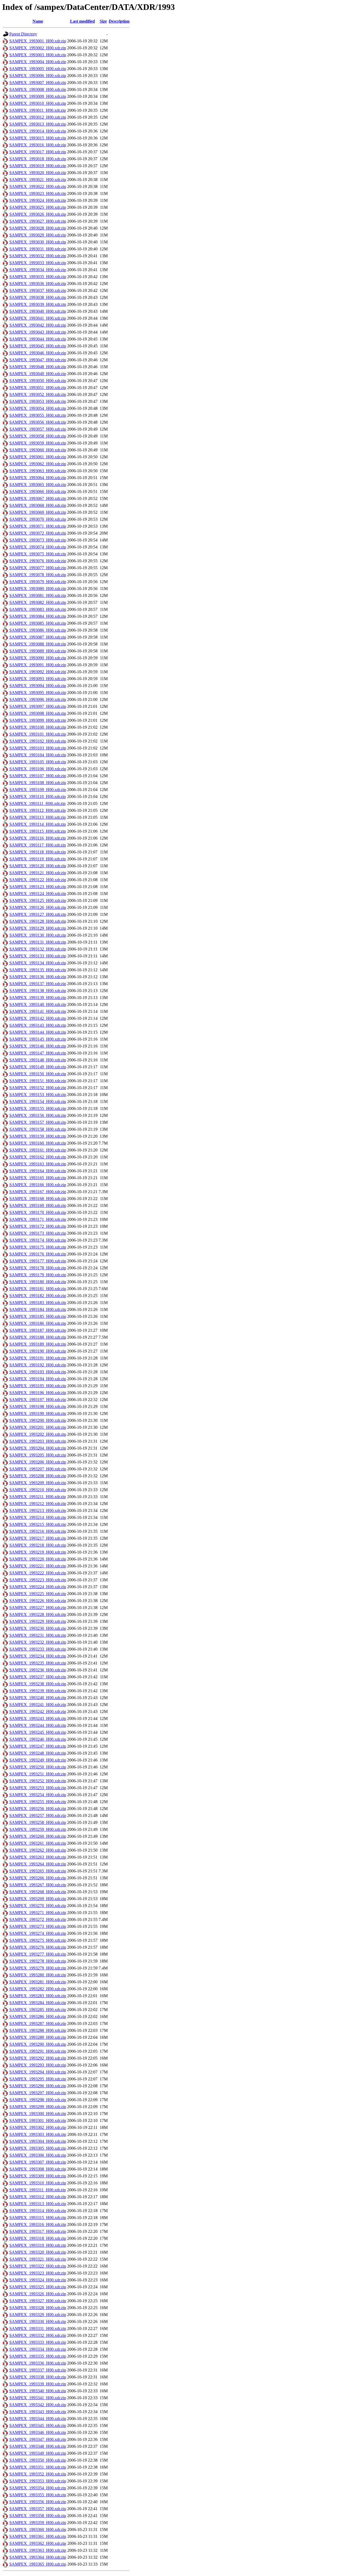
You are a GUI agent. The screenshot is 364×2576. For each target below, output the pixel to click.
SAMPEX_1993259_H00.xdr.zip (38, 1829)
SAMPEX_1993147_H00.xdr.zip (38, 1053)
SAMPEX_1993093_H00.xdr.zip (38, 679)
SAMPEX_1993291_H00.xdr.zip (38, 2051)
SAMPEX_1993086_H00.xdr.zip (38, 630)
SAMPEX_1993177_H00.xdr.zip (38, 1261)
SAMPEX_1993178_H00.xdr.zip (38, 1268)
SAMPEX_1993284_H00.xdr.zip (38, 2003)
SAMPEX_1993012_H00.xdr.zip (38, 117)
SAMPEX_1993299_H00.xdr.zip (38, 2107)
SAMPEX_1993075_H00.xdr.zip (38, 554)
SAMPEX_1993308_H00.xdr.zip (38, 2169)
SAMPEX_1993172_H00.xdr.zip (38, 1226)
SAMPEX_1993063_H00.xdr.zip (38, 471)
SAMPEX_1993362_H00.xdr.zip (38, 2543)
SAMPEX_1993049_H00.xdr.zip (38, 374)
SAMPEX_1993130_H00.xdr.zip (38, 935)
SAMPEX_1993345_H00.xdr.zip (38, 2425)
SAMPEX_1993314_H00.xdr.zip (38, 2211)
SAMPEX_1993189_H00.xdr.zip (38, 1344)
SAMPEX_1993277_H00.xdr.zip (38, 1954)
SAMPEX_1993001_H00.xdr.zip (38, 41)
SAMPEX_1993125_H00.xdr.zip (38, 900)
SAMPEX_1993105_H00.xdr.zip (38, 762)
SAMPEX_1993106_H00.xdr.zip (38, 769)
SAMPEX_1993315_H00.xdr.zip (38, 2218)
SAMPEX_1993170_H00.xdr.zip (38, 1212)
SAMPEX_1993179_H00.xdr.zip (38, 1275)
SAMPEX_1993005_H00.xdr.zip (38, 69)
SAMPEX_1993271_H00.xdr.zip (38, 1913)
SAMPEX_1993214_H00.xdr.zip (38, 1517)
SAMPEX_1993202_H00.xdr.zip (38, 1434)
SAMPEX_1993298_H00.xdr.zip (38, 2100)
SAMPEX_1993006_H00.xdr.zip (38, 76)
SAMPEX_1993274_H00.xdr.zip (38, 1933)
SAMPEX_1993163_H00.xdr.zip (38, 1164)
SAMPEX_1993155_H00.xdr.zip (38, 1108)
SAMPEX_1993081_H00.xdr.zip (38, 595)
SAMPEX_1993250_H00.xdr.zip (38, 1767)
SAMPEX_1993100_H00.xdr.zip (38, 727)
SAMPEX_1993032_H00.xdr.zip (38, 256)
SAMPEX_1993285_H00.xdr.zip (38, 2010)
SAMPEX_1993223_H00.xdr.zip (38, 1580)
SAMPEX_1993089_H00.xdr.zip (38, 651)
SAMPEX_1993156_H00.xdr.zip (38, 1115)
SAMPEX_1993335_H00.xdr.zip (38, 2356)
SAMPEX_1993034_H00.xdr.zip (38, 270)
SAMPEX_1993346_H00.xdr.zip (38, 2432)
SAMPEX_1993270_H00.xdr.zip (38, 1906)
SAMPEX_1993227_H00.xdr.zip (38, 1608)
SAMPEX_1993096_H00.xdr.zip (38, 699)
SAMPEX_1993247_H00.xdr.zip (38, 1746)
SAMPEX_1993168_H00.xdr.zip (38, 1199)
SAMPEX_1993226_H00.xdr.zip (38, 1601)
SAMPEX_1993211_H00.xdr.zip (38, 1497)
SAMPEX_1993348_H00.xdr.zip (38, 2446)
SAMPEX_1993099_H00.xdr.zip (38, 720)
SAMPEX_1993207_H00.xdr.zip (38, 1469)
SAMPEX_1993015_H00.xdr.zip (38, 138)
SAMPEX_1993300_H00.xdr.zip (38, 2114)
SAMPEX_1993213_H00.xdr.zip (38, 1510)
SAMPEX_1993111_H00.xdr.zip (37, 803)
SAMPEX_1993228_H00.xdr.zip (38, 1614)
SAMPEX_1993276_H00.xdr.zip (38, 1947)
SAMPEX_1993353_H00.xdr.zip (38, 2481)
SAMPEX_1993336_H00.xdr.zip (38, 2363)
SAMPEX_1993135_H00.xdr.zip (38, 970)
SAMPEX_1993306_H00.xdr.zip (38, 2155)
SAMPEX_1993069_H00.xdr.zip (38, 512)
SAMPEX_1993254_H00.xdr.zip (38, 1795)
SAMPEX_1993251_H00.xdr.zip (38, 1774)
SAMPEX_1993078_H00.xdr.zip (38, 575)
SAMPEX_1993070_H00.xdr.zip (38, 519)
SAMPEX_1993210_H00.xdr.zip (38, 1490)
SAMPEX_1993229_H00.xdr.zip (38, 1621)
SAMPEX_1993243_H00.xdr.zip (38, 1718)
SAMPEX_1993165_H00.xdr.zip (38, 1178)
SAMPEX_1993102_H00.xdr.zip (38, 741)
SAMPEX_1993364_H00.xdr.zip (38, 2557)
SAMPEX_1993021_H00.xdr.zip (38, 180)
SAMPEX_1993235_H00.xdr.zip (38, 1663)
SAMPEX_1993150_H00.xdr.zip (38, 1074)
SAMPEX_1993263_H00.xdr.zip (38, 1857)
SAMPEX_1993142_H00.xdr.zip (38, 1018)
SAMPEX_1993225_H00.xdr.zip (38, 1594)
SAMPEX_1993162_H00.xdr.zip (38, 1157)
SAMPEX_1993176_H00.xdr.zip (38, 1254)
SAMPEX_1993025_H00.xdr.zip (38, 207)
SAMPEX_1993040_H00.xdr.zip (38, 311)
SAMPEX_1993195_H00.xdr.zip (38, 1386)
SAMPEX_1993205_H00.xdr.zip (38, 1455)
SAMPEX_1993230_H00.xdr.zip (38, 1628)
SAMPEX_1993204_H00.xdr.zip (38, 1448)
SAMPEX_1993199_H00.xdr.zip (38, 1413)
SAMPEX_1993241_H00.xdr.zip (38, 1705)
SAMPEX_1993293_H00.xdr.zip (38, 2065)
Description (119, 21)
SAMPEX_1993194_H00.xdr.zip (38, 1379)
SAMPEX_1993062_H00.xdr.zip (38, 464)
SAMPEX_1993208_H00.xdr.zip (38, 1476)
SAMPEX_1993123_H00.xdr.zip (38, 887)
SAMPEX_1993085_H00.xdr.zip (38, 623)
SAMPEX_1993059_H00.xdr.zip (38, 443)
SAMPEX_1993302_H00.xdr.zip (38, 2127)
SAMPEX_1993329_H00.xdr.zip (38, 2315)
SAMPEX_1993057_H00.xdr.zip (38, 429)
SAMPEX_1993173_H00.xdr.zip (38, 1233)
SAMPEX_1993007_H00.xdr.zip (38, 83)
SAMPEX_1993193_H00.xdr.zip (38, 1372)
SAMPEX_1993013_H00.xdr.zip (38, 124)
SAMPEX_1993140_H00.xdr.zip (38, 1004)
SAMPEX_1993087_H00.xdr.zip (38, 637)
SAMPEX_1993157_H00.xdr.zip (38, 1122)
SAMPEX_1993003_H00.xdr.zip (38, 55)
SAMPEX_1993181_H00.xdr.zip (38, 1289)
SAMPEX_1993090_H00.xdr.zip (38, 658)
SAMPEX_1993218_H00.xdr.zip (38, 1545)
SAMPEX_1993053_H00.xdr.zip (38, 401)
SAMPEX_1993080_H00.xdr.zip (38, 589)
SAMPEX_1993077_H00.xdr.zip (38, 568)
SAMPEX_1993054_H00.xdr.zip (38, 408)
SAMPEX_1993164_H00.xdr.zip (38, 1171)
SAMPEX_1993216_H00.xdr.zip (38, 1531)
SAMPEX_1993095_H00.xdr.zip (38, 693)
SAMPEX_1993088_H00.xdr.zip (38, 644)
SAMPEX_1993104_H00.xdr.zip (38, 755)
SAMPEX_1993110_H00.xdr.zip (38, 797)
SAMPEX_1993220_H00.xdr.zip (38, 1559)
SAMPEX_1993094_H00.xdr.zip (38, 686)
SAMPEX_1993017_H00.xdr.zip (38, 152)
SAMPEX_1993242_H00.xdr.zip (38, 1712)
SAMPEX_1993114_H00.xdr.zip (38, 824)
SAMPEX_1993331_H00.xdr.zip (38, 2328)
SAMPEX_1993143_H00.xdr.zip (38, 1025)
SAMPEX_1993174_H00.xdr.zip (38, 1240)
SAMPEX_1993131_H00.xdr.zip (38, 942)
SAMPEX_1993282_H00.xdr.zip (38, 1989)
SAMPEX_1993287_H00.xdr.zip (38, 2023)
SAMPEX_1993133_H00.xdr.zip (38, 956)
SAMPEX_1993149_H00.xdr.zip (38, 1067)
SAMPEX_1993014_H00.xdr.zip (38, 131)
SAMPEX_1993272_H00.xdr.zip (38, 1919)
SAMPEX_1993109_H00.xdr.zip (38, 790)
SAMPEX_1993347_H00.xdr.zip (38, 2439)
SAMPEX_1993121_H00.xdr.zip (38, 873)
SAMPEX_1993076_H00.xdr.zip (38, 561)
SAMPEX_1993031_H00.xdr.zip (38, 249)
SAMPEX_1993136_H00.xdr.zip (38, 977)
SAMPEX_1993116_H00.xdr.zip (38, 838)
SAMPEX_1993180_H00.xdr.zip (38, 1282)
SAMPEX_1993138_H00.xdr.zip (38, 991)
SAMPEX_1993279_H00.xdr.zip (38, 1968)
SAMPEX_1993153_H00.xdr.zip (38, 1095)
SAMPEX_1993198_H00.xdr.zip (38, 1407)
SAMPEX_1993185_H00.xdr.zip (38, 1316)
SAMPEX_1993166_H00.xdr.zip (38, 1185)
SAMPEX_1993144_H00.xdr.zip (38, 1032)
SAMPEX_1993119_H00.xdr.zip (38, 859)
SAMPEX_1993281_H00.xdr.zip (38, 1982)
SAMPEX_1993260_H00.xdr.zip (38, 1836)
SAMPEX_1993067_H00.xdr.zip (38, 498)
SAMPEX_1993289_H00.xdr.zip (38, 2037)
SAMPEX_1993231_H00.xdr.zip (38, 1635)
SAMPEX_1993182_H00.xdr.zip (38, 1296)
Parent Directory (23, 34)
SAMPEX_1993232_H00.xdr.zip (38, 1642)
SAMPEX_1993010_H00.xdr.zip (38, 103)
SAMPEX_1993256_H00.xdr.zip (38, 1809)
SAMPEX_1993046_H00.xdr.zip (38, 353)
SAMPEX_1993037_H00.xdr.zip (38, 290)
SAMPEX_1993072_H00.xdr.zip (38, 533)
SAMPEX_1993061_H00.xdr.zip (38, 457)
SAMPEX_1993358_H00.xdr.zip (38, 2516)
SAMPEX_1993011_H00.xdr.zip (38, 110)
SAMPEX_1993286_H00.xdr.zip (38, 2017)
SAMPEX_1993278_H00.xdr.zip (38, 1961)
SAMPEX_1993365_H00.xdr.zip (38, 2564)
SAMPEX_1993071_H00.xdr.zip (38, 526)
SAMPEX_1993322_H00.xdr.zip (38, 2266)
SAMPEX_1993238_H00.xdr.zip (38, 1684)
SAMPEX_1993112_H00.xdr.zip (38, 810)
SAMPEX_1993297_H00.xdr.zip (38, 2093)
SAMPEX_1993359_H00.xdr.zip (38, 2523)
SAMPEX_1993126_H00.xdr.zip (38, 907)
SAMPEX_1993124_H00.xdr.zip (38, 894)
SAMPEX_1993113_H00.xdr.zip (38, 817)
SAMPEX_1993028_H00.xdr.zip (38, 228)
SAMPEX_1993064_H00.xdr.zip (38, 478)
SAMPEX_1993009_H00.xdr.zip (38, 96)
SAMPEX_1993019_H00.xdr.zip (38, 166)
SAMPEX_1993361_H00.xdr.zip (38, 2536)
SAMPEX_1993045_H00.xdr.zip (38, 346)
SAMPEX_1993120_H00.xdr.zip (38, 866)
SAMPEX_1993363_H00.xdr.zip (38, 2550)
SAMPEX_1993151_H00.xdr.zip (38, 1081)
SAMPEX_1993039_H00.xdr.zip (38, 304)
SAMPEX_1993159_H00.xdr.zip (38, 1136)
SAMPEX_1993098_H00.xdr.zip (38, 713)
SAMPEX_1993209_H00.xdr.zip (38, 1483)
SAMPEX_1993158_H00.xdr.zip (38, 1129)
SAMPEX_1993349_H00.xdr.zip (38, 2453)
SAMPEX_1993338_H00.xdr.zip (38, 2377)
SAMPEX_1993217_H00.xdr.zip (38, 1538)
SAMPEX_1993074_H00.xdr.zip (38, 547)
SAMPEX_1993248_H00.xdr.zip (38, 1753)
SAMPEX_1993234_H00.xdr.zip (38, 1656)
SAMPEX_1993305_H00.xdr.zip (38, 2148)
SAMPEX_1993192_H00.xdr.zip (38, 1365)
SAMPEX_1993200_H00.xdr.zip (38, 1420)
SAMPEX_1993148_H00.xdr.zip (38, 1060)
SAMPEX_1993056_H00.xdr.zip (38, 422)
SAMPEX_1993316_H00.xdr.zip (38, 2224)
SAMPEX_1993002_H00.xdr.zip (38, 48)
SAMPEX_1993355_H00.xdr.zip (38, 2495)
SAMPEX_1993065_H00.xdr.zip (38, 485)
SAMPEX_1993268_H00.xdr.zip (38, 1892)
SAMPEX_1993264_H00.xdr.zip (38, 1864)
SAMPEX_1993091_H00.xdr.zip (38, 665)
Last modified (82, 21)
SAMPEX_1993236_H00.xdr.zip (38, 1670)
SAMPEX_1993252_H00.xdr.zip (38, 1781)
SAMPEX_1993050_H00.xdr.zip (38, 381)
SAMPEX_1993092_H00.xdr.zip (38, 672)
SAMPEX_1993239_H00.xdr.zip (38, 1691)
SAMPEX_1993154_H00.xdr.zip (38, 1102)
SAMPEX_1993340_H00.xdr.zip (38, 2391)
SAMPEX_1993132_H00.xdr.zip (38, 949)
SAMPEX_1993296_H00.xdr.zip (38, 2086)
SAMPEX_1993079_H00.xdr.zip (38, 582)
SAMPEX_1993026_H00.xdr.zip (38, 214)
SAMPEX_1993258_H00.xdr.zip (38, 1822)
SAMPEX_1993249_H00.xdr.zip (38, 1760)
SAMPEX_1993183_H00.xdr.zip (38, 1303)
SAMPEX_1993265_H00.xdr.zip (38, 1871)
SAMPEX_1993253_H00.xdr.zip (38, 1788)
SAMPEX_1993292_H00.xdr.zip (38, 2058)
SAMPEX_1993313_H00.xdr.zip (38, 2204)
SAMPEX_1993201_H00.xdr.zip (38, 1427)
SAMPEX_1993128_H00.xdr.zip (38, 921)
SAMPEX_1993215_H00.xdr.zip (38, 1524)
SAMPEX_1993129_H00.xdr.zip (38, 928)
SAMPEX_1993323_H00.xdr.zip (38, 2273)
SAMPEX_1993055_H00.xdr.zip (38, 415)
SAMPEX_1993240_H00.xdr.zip (38, 1698)
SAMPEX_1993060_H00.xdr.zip (38, 450)
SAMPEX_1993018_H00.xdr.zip (38, 159)
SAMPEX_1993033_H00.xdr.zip (38, 263)
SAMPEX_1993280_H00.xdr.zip (38, 1975)
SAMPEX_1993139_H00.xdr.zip (38, 998)
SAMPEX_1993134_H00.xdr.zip (38, 963)
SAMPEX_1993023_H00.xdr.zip (38, 193)
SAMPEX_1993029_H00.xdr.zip (38, 235)
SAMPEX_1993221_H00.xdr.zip (38, 1566)
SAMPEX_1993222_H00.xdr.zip (38, 1573)
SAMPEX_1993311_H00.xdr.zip (38, 2190)
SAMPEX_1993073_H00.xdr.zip (38, 540)
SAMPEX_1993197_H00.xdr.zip (38, 1400)
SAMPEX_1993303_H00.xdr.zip (38, 2134)
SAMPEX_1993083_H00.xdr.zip (38, 609)
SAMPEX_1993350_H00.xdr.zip (38, 2460)
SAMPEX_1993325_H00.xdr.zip (38, 2287)
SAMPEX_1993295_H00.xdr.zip (38, 2079)
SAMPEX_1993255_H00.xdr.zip (38, 1802)
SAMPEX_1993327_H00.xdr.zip (38, 2301)
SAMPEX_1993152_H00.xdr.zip (38, 1088)
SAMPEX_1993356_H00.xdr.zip (38, 2502)
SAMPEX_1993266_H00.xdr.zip (38, 1878)
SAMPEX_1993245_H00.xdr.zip (38, 1732)
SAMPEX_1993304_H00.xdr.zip (38, 2141)
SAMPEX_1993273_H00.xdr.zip (38, 1926)
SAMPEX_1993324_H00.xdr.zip (38, 2280)
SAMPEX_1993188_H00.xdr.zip (38, 1337)
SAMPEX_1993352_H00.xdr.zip (38, 2474)
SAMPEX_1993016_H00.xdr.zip (38, 145)
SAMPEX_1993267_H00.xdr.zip (38, 1885)
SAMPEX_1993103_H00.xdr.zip (38, 748)
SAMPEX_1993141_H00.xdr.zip (38, 1011)
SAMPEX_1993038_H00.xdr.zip (38, 297)
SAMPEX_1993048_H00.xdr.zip (38, 367)
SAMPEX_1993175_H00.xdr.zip (38, 1247)
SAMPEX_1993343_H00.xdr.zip (38, 2412)
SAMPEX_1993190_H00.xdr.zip (38, 1351)
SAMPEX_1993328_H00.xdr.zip (38, 2308)
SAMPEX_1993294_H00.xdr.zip (38, 2072)
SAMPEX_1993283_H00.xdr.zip (38, 1996)
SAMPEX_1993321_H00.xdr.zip (38, 2259)
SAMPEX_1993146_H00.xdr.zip (38, 1046)
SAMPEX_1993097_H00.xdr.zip (38, 706)
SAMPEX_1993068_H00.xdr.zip (38, 505)
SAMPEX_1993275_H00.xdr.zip (38, 1940)
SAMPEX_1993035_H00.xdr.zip (38, 277)
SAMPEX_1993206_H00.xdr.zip (38, 1462)
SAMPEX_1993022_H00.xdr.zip (38, 186)
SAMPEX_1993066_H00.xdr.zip (38, 491)
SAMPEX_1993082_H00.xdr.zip (38, 602)
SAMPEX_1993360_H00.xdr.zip (38, 2529)
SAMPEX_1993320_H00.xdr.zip (38, 2252)
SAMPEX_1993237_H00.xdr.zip (38, 1677)
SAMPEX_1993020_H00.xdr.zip (38, 173)
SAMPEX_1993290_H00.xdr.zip (38, 2044)
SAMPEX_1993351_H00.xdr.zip (38, 2467)
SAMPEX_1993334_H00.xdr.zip (38, 2349)
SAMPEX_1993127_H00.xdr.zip (38, 914)
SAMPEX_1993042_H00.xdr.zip (38, 325)
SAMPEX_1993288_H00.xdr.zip (38, 2030)
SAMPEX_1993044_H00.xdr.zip (38, 339)
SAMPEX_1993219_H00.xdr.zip (38, 1552)
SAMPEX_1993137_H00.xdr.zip (38, 984)
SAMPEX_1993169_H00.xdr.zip (38, 1205)
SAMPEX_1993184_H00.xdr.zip (38, 1309)
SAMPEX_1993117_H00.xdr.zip (38, 845)
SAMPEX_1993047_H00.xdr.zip (38, 360)
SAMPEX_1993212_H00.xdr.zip (38, 1504)
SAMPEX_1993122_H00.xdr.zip (38, 880)
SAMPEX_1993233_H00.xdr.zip (38, 1649)
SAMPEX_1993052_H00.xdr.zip (38, 394)
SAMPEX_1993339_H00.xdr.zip (38, 2384)
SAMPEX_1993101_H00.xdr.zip (38, 734)
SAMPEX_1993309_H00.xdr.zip (38, 2176)
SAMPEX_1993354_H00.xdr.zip (38, 2488)
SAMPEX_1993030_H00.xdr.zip (38, 242)
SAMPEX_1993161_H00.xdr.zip (38, 1150)
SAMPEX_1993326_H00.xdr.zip (38, 2294)
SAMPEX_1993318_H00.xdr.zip (38, 2238)
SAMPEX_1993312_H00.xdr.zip (38, 2197)
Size (103, 21)
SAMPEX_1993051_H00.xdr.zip (38, 388)
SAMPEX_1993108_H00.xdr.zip (38, 783)
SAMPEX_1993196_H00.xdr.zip (38, 1393)
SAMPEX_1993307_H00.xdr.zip (38, 2162)
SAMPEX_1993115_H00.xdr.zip (38, 831)
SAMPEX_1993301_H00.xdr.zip (38, 2120)
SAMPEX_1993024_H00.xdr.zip (38, 200)
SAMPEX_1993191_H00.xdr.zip (38, 1358)
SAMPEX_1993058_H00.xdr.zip (38, 436)
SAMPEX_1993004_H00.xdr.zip (38, 62)
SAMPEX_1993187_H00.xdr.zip (38, 1330)
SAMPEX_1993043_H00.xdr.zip (38, 332)
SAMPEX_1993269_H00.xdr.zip (38, 1899)
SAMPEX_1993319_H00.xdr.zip (38, 2245)
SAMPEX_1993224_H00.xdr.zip (38, 1587)
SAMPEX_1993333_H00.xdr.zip (38, 2342)
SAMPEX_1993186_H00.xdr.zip (38, 1323)
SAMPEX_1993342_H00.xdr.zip (38, 2405)
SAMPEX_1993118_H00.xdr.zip (38, 852)
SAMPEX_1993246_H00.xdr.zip (38, 1739)
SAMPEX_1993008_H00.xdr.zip (38, 89)
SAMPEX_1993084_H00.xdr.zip (38, 616)
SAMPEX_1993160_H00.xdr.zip (38, 1143)
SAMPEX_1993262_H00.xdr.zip (38, 1850)
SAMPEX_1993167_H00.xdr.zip (38, 1192)
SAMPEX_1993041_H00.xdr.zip (38, 318)
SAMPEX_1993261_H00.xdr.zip (38, 1843)
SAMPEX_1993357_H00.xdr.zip (38, 2509)
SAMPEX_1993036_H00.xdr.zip (38, 284)
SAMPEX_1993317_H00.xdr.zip (38, 2231)
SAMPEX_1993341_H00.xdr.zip (38, 2398)
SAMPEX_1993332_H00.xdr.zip (38, 2335)
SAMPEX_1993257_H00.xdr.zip (38, 1815)
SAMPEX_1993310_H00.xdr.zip (38, 2183)
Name (38, 21)
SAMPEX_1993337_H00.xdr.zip (38, 2370)
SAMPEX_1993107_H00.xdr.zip (38, 776)
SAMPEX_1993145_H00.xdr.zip (38, 1039)
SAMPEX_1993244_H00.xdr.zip (38, 1725)
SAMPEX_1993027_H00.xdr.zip (38, 221)
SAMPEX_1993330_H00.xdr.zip (38, 2322)
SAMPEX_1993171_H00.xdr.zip (38, 1219)
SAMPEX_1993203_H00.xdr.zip (38, 1441)
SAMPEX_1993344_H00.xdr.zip (38, 2419)
